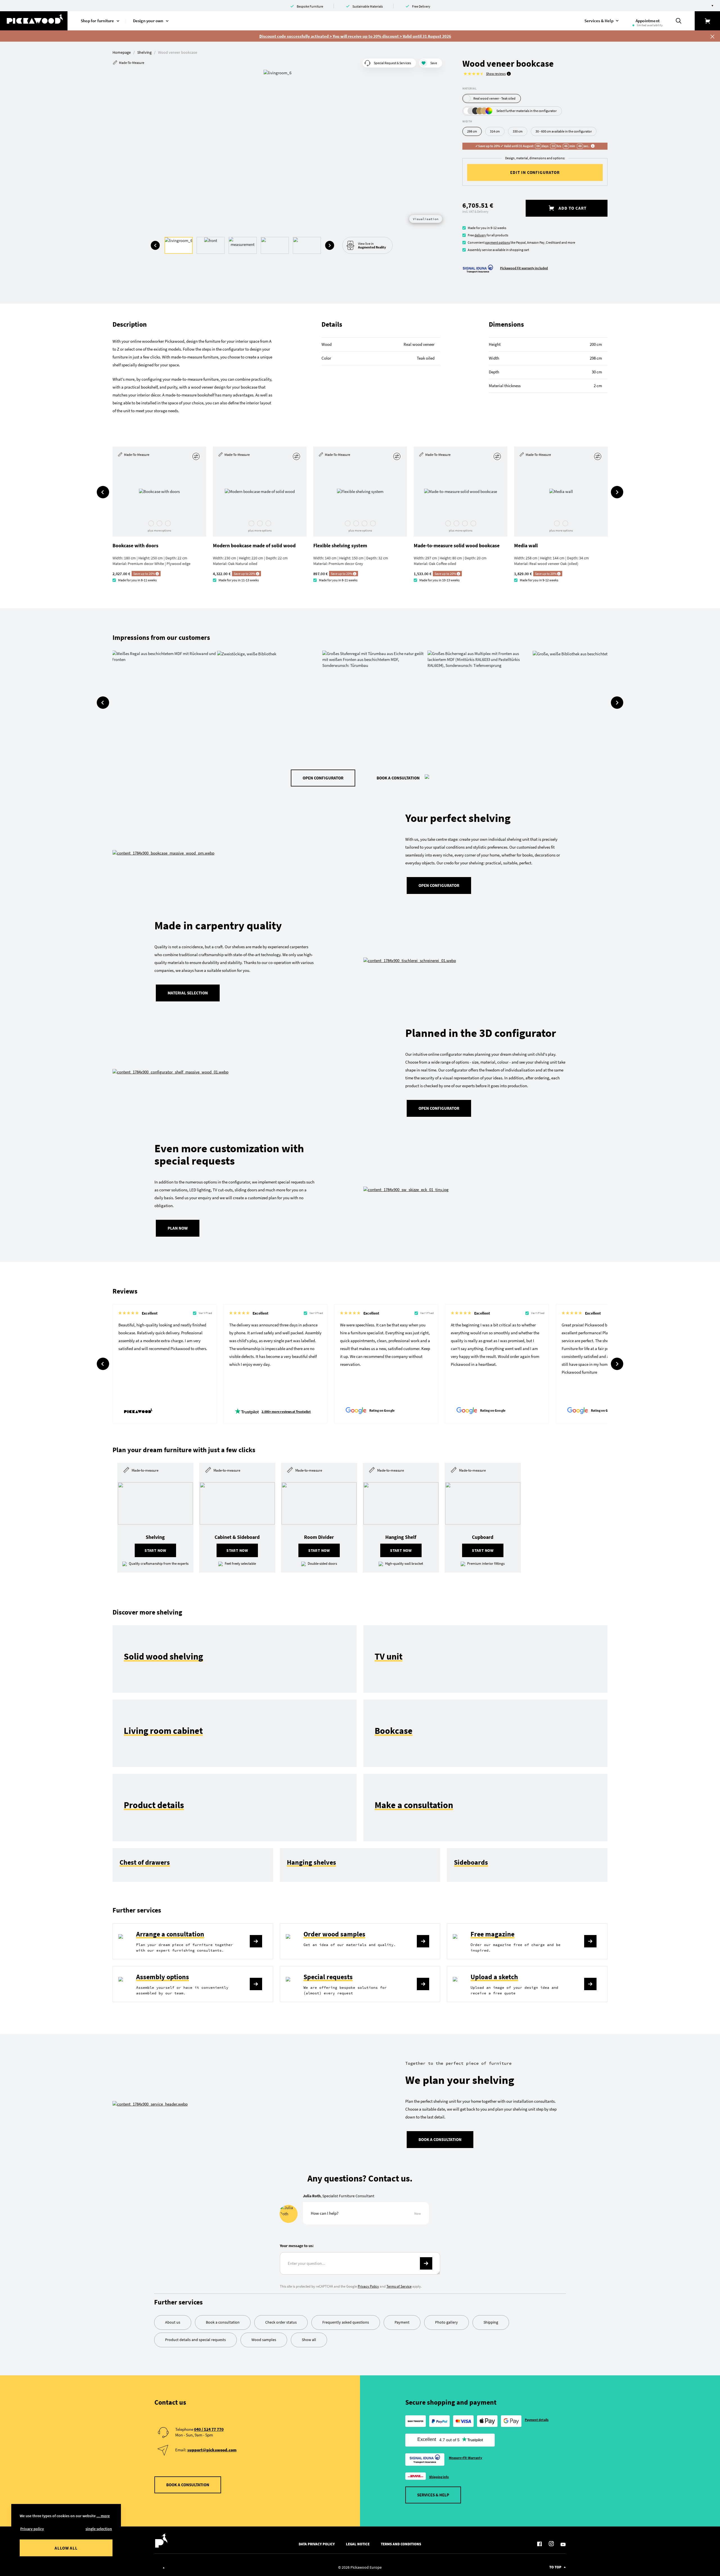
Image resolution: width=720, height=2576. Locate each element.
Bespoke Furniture (310, 6)
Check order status (281, 2322)
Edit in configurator (535, 172)
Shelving (144, 52)
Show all (309, 2340)
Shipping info (439, 2477)
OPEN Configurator (439, 885)
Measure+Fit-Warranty (466, 2458)
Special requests (328, 1977)
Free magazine (492, 1934)
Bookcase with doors (135, 545)
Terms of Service (399, 2286)
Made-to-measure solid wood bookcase (457, 545)
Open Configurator (323, 778)
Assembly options (163, 1977)
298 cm (472, 131)
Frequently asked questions (346, 2322)
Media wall (526, 545)
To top (555, 2567)
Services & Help (433, 2495)
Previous (155, 245)
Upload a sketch (494, 1977)
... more (103, 2516)
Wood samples (264, 2340)
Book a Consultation (440, 2139)
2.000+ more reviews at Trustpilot (286, 1412)
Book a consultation (398, 778)
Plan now (178, 1228)
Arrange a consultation (170, 1934)
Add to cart (572, 208)
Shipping (491, 2322)
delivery (480, 235)
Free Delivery (421, 6)
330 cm (518, 131)
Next (330, 245)
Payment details (537, 2420)
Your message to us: (297, 2246)
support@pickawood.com (212, 2450)
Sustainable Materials (368, 6)
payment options (498, 242)
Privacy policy (32, 2529)
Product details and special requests (195, 2340)
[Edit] (197, 456)
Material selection (188, 993)
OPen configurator (439, 1108)
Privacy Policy (368, 2286)
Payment (402, 2322)
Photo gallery (446, 2322)
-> (426, 2263)
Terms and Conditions (401, 2544)
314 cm (495, 131)
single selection (99, 2529)
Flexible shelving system (340, 545)
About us (173, 2322)
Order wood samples (334, 1934)
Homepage (122, 52)
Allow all (66, 2548)
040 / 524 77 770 (209, 2429)
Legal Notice (358, 2544)
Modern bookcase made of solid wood (254, 545)
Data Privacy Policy (317, 2544)
